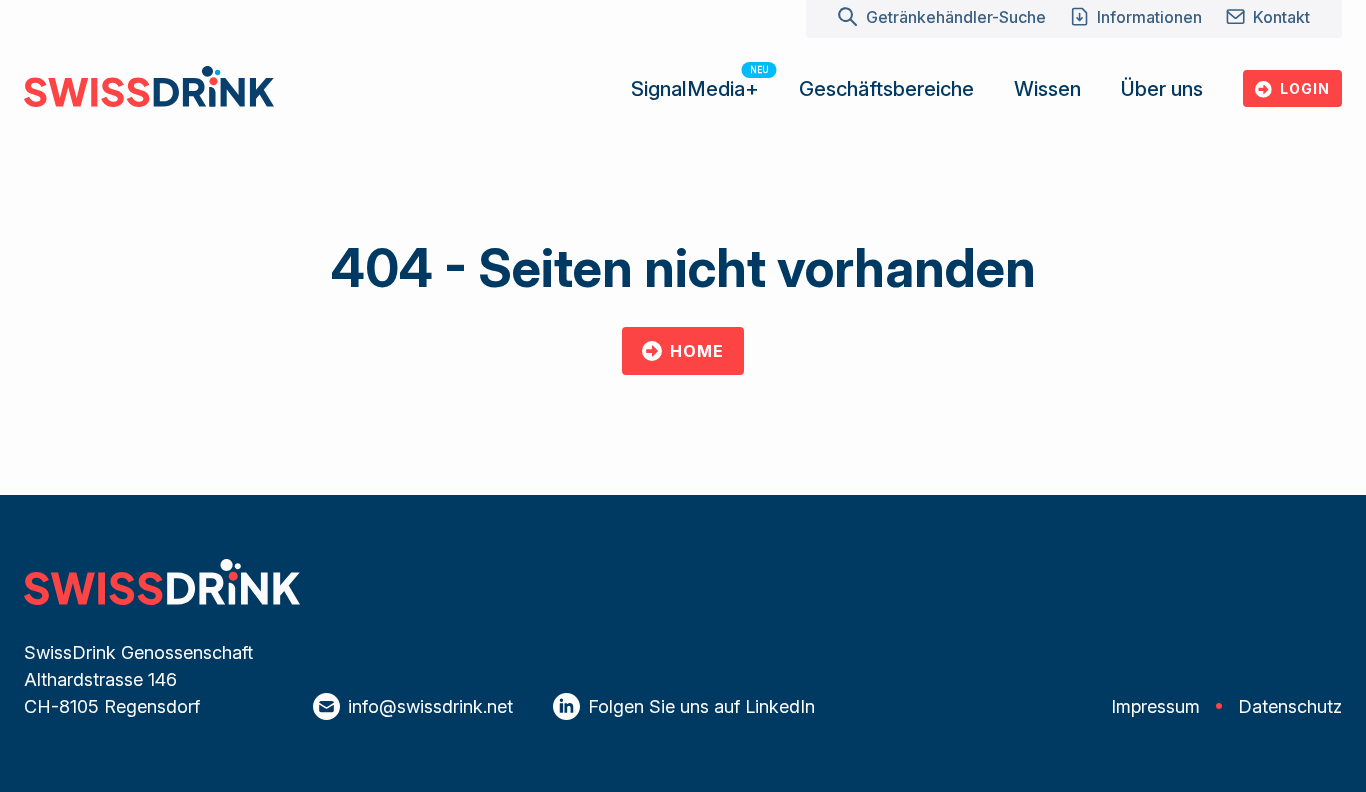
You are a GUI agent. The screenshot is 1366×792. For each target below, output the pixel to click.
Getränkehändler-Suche (955, 17)
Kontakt (1281, 17)
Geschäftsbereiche (886, 89)
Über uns (1162, 89)
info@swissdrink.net (430, 706)
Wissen (1047, 89)
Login (1305, 88)
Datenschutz (1290, 706)
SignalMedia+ (695, 89)
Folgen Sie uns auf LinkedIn (701, 706)
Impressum (1155, 706)
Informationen (1149, 17)
